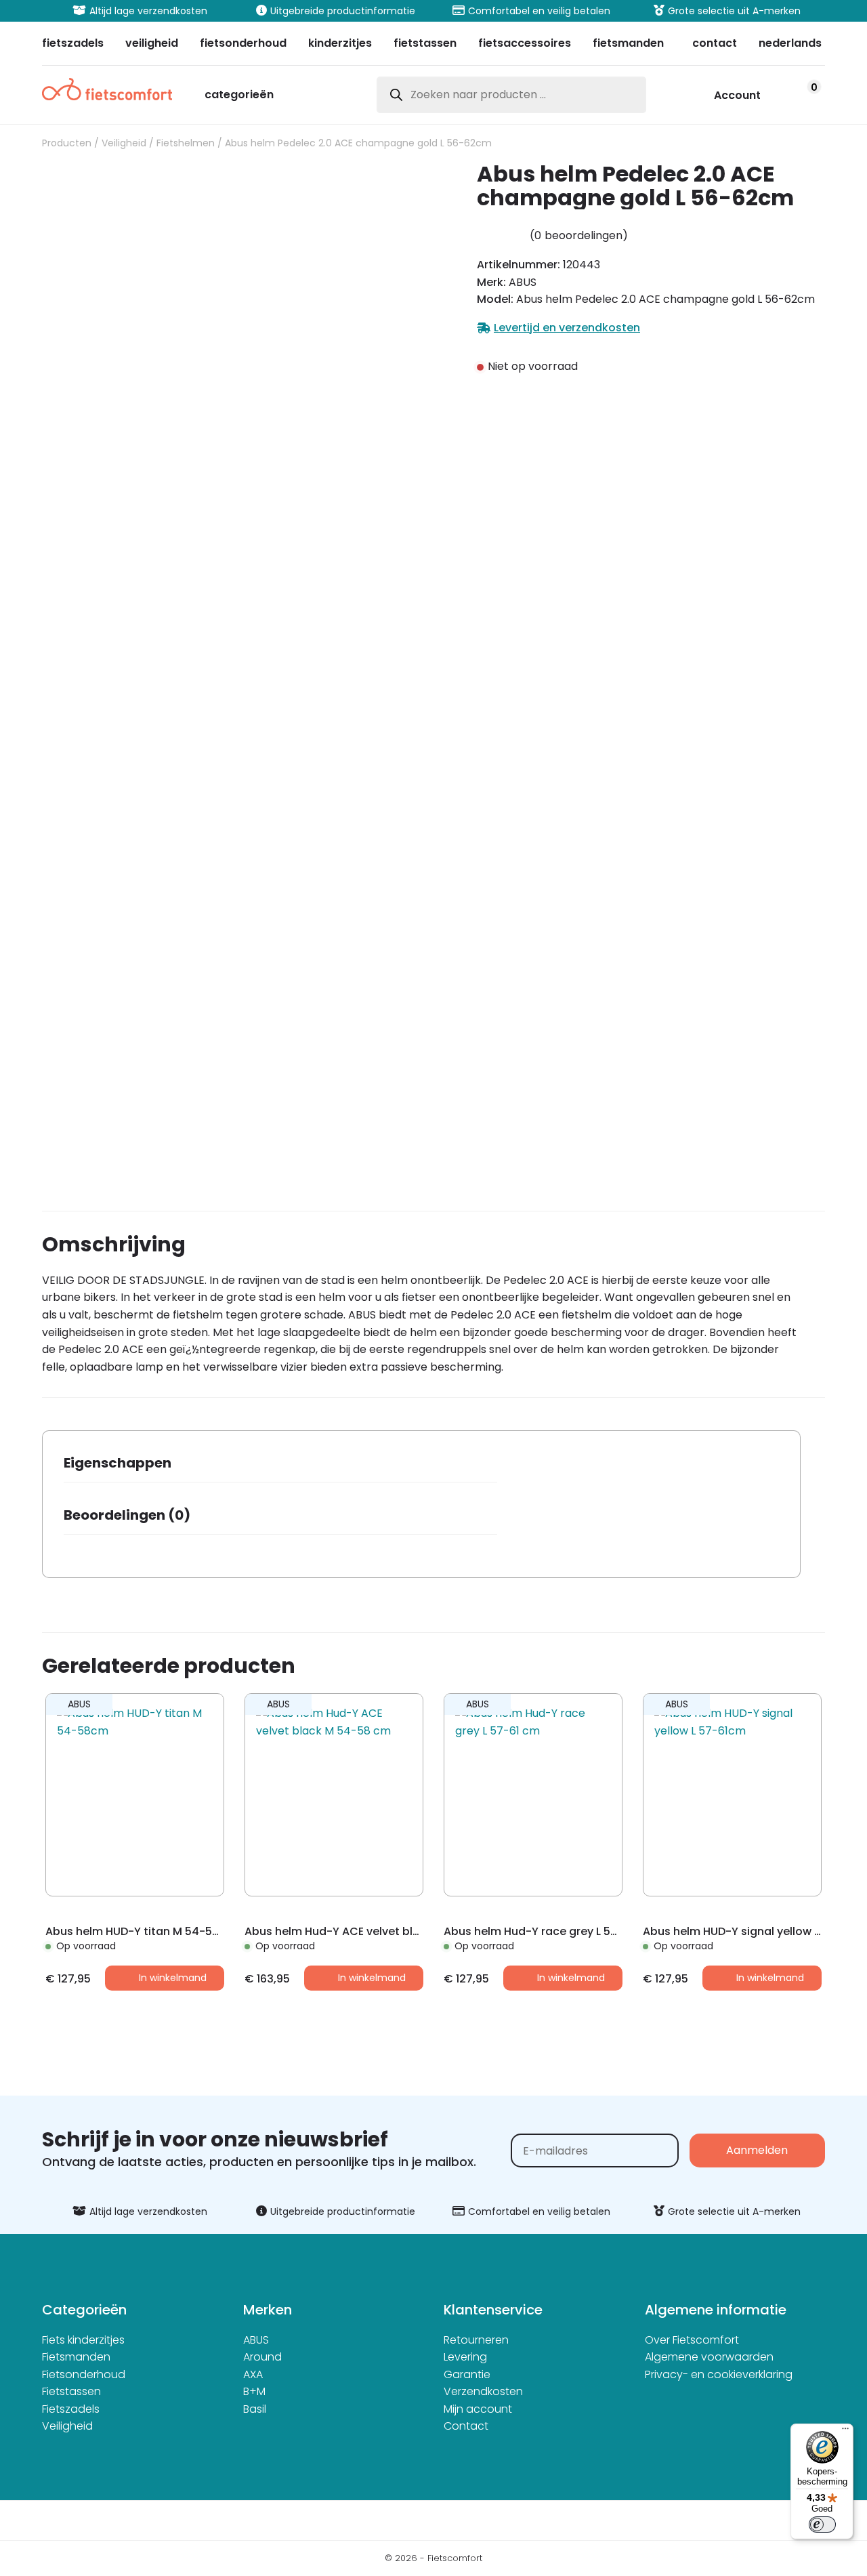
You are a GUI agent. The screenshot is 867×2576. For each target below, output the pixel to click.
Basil (255, 2409)
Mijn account (478, 2409)
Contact (466, 2426)
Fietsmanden (76, 2357)
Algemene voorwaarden (709, 2357)
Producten (67, 143)
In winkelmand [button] (173, 1978)
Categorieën (239, 96)
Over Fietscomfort (692, 2340)
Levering (465, 2357)
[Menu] (845, 2432)
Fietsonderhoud (84, 2374)
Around (262, 2357)
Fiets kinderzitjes (83, 2340)
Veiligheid (124, 143)
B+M (254, 2391)
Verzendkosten (483, 2391)
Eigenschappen (118, 1463)
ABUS (256, 2340)
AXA (253, 2374)
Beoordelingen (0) (127, 1515)
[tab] (280, 1467)
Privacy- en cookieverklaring (719, 2374)
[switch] (822, 2525)
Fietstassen (71, 2391)
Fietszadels (71, 2409)
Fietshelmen (186, 143)
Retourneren (476, 2340)
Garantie (467, 2374)
